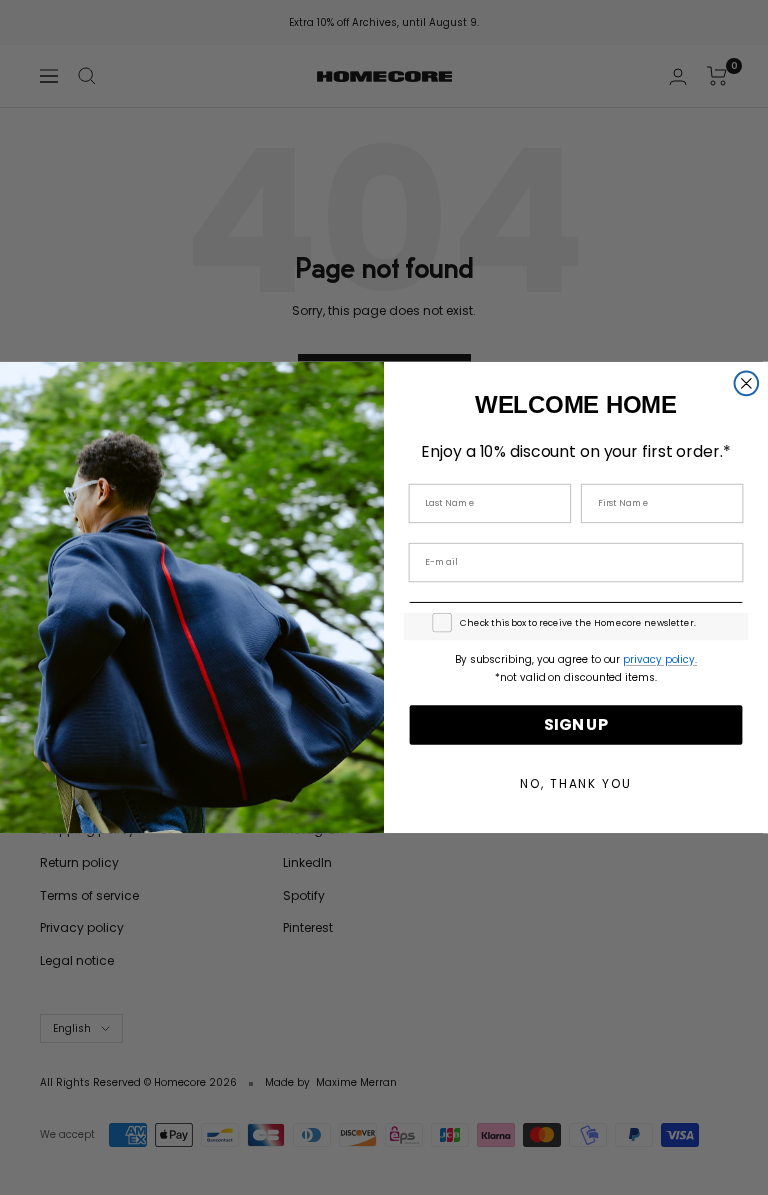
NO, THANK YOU (575, 783)
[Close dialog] (747, 384)
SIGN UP (576, 724)
